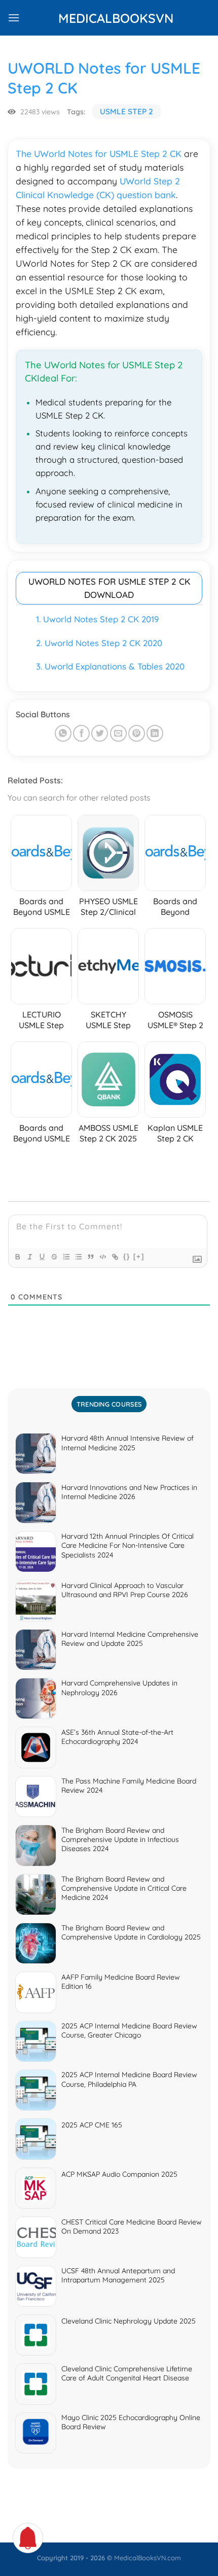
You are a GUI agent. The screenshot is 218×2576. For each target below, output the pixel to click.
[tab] (109, 1404)
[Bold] (17, 1257)
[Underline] (42, 1257)
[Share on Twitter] (100, 733)
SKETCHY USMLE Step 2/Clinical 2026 (108, 1025)
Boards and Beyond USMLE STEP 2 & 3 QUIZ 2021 (41, 1144)
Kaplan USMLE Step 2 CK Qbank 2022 (175, 1138)
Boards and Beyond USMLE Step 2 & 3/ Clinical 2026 (42, 917)
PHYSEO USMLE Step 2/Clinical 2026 (108, 912)
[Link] (115, 1257)
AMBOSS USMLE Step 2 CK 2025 (108, 1133)
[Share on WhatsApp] (63, 733)
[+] (139, 1257)
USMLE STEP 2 (126, 112)
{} (127, 1257)
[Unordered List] (78, 1257)
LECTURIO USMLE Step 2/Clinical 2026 (42, 1025)
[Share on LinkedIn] (155, 733)
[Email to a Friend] (118, 733)
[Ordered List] (66, 1257)
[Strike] (54, 1257)
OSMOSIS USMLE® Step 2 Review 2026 (175, 1025)
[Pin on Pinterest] (137, 733)
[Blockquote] (90, 1257)
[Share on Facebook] (81, 733)
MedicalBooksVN (109, 18)
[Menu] (14, 18)
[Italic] (29, 1257)
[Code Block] (102, 1257)
